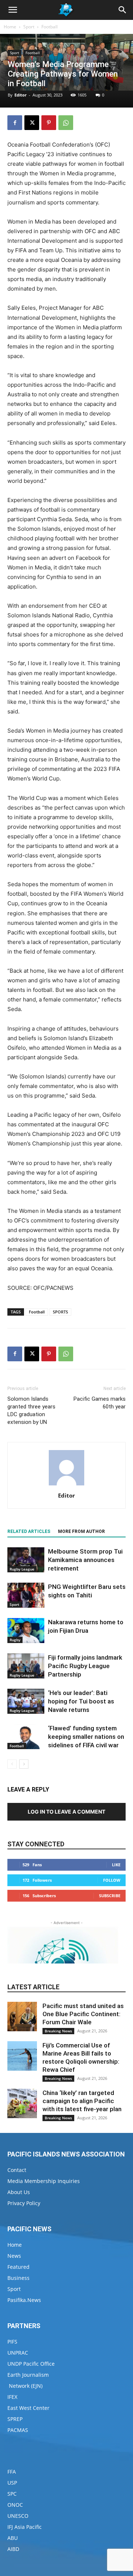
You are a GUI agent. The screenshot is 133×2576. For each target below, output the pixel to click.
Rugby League (22, 1569)
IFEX (12, 2397)
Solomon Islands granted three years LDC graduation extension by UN (31, 1410)
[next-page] (24, 1764)
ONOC (15, 2505)
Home (10, 27)
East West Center (28, 2408)
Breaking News (58, 2031)
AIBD (13, 2549)
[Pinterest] (49, 123)
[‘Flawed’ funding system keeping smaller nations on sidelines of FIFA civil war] (26, 1737)
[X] (32, 123)
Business (18, 2278)
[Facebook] (15, 123)
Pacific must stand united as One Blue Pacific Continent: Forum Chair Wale (83, 2014)
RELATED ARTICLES (29, 1531)
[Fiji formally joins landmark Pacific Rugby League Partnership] (26, 1666)
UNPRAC (18, 2353)
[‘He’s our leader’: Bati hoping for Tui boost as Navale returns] (26, 1701)
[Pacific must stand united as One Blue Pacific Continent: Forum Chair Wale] (22, 2017)
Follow (112, 1880)
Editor (21, 95)
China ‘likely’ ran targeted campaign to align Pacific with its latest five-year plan (82, 2101)
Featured (18, 2267)
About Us (19, 2192)
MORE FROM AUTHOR (81, 1531)
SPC (12, 2494)
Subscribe (110, 1896)
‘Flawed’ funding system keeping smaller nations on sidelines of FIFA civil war (86, 1737)
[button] (13, 10)
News (14, 2256)
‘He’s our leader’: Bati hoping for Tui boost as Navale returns (81, 1701)
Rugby (15, 1640)
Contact (17, 2170)
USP (12, 2483)
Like (116, 1865)
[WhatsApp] (66, 123)
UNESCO (18, 2516)
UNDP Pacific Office (31, 2364)
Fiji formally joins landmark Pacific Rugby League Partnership (85, 1666)
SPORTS (60, 1312)
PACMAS (18, 2430)
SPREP (15, 2419)
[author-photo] (66, 1485)
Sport (29, 27)
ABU (13, 2538)
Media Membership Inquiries (44, 2181)
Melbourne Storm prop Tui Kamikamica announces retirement (85, 1560)
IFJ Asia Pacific (25, 2527)
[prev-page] (12, 1764)
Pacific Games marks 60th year (100, 1403)
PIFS (12, 2342)
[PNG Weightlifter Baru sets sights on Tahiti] (26, 1595)
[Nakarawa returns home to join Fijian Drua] (26, 1631)
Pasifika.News (24, 2300)
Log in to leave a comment (66, 1812)
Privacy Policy (24, 2203)
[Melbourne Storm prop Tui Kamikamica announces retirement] (26, 1560)
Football (50, 27)
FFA (12, 2472)
